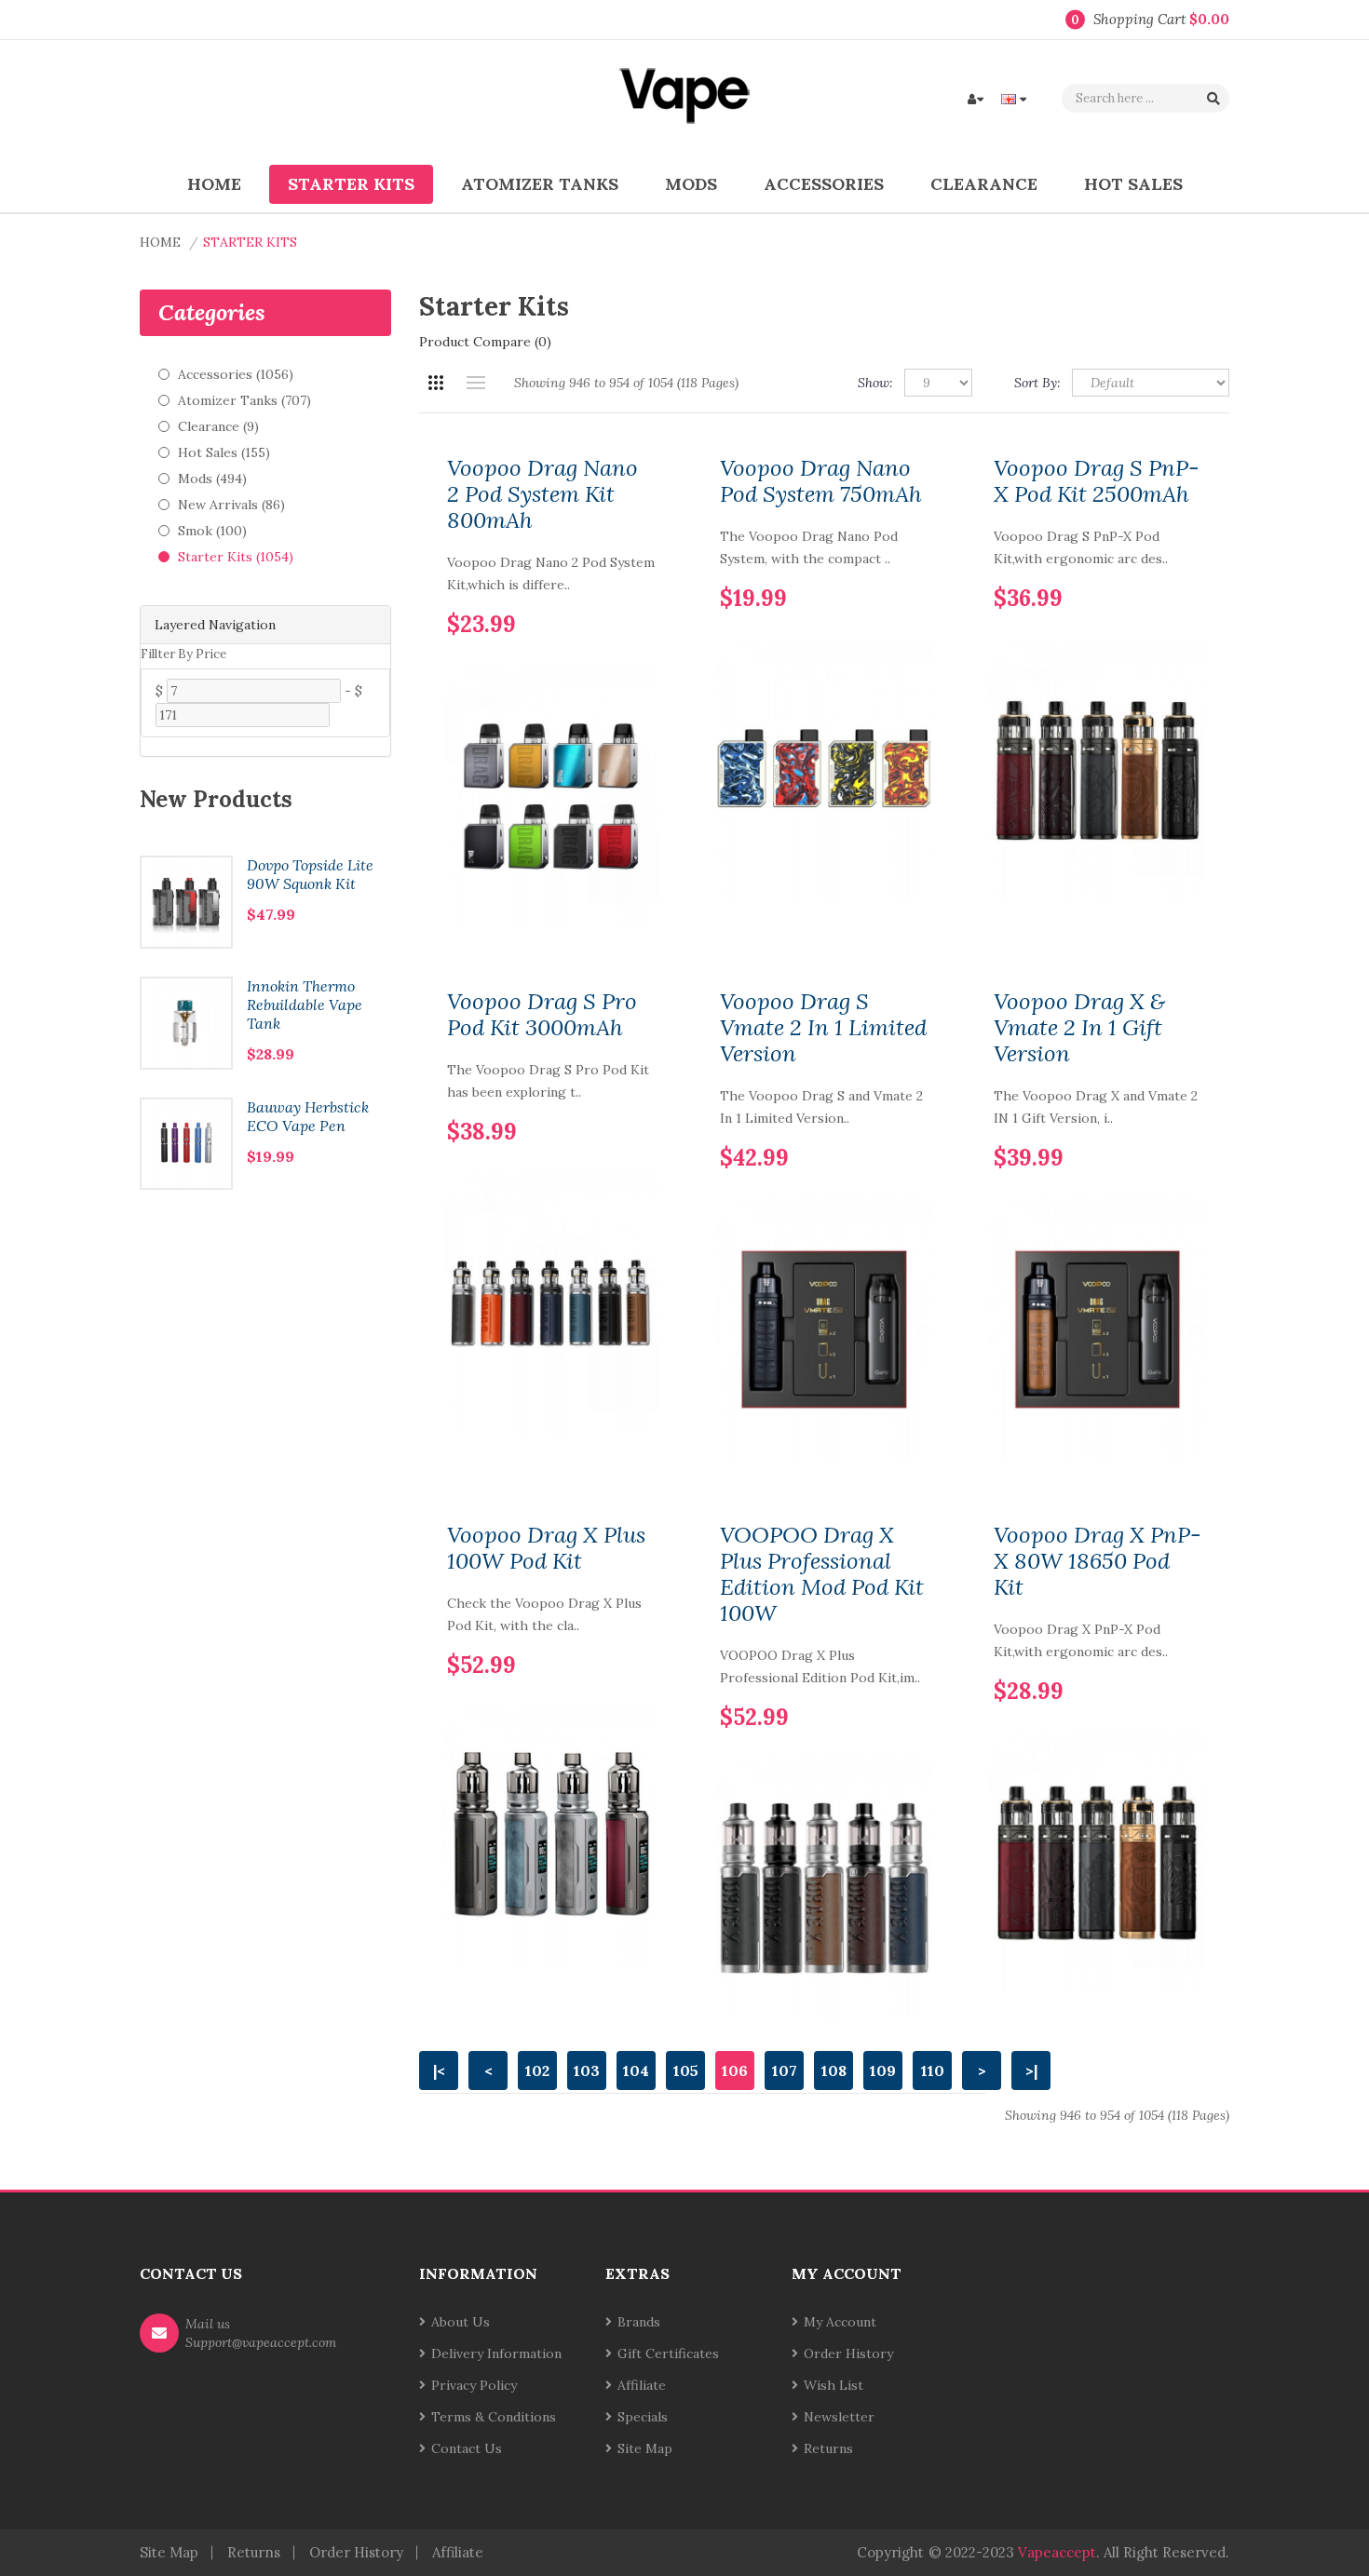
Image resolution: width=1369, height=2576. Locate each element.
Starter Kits (250, 242)
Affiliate (642, 2385)
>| (1031, 2070)
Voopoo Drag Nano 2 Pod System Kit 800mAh (542, 494)
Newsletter (839, 2417)
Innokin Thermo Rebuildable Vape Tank (305, 1005)
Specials (643, 2417)
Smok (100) (212, 531)
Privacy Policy (474, 2385)
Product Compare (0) (485, 342)
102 (537, 2070)
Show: (875, 383)
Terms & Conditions (494, 2417)
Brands (639, 2322)
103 (587, 2070)
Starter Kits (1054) (236, 557)
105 (686, 2070)
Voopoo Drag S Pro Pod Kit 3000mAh (542, 1015)
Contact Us (467, 2448)
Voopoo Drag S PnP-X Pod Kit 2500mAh (1097, 481)
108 (834, 2070)
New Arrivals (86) (231, 505)
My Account (840, 2322)
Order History (848, 2353)
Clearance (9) (218, 426)
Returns (828, 2448)
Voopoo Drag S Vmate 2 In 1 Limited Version (823, 1028)
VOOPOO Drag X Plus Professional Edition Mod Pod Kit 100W (822, 1574)
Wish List (834, 2385)
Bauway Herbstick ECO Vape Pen (308, 1116)
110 (933, 2070)
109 (883, 2070)
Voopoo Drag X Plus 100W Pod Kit (546, 1548)
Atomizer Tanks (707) (244, 400)
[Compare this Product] (641, 595)
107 (785, 2070)
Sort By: (1037, 383)
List (475, 383)
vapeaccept (1057, 2552)
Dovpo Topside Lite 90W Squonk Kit (310, 874)
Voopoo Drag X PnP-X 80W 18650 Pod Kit (1098, 1561)
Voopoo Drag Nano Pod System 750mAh (821, 481)
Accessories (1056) (236, 374)
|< (439, 2070)
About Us (461, 2322)
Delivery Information (496, 2353)
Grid (435, 383)
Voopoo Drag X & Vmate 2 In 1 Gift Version (1079, 1028)
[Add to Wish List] (609, 595)
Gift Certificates (668, 2353)
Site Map (645, 2448)
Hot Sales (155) (224, 452)
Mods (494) (212, 479)
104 (636, 2070)
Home (160, 242)
